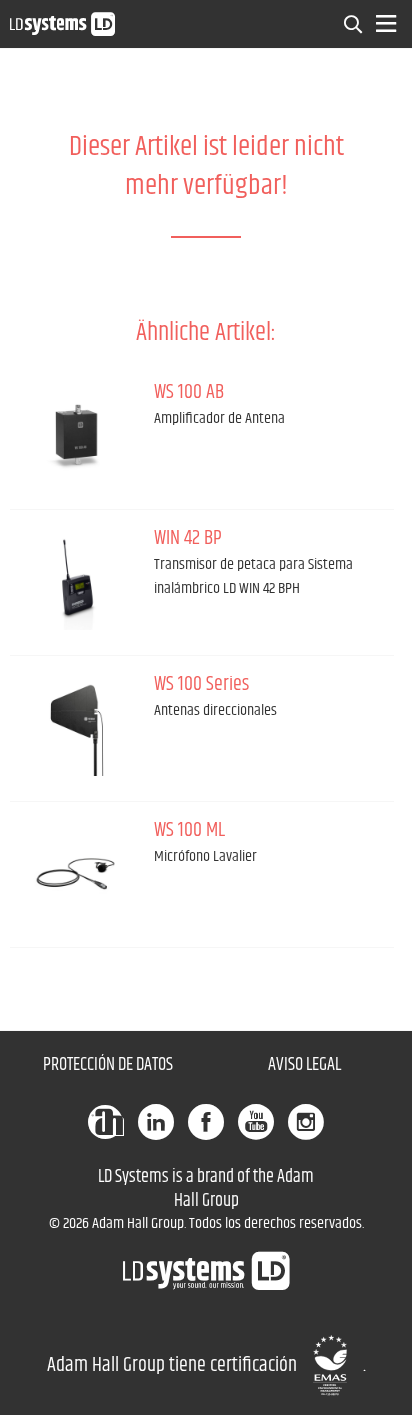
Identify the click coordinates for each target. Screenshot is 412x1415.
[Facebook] (206, 1122)
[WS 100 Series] (77, 726)
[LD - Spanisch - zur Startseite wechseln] (62, 23)
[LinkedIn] (156, 1122)
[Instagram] (306, 1122)
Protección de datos (108, 1065)
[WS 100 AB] (77, 434)
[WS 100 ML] (77, 872)
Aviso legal (304, 1065)
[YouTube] (256, 1122)
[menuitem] (354, 24)
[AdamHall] (106, 1122)
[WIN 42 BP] (77, 580)
